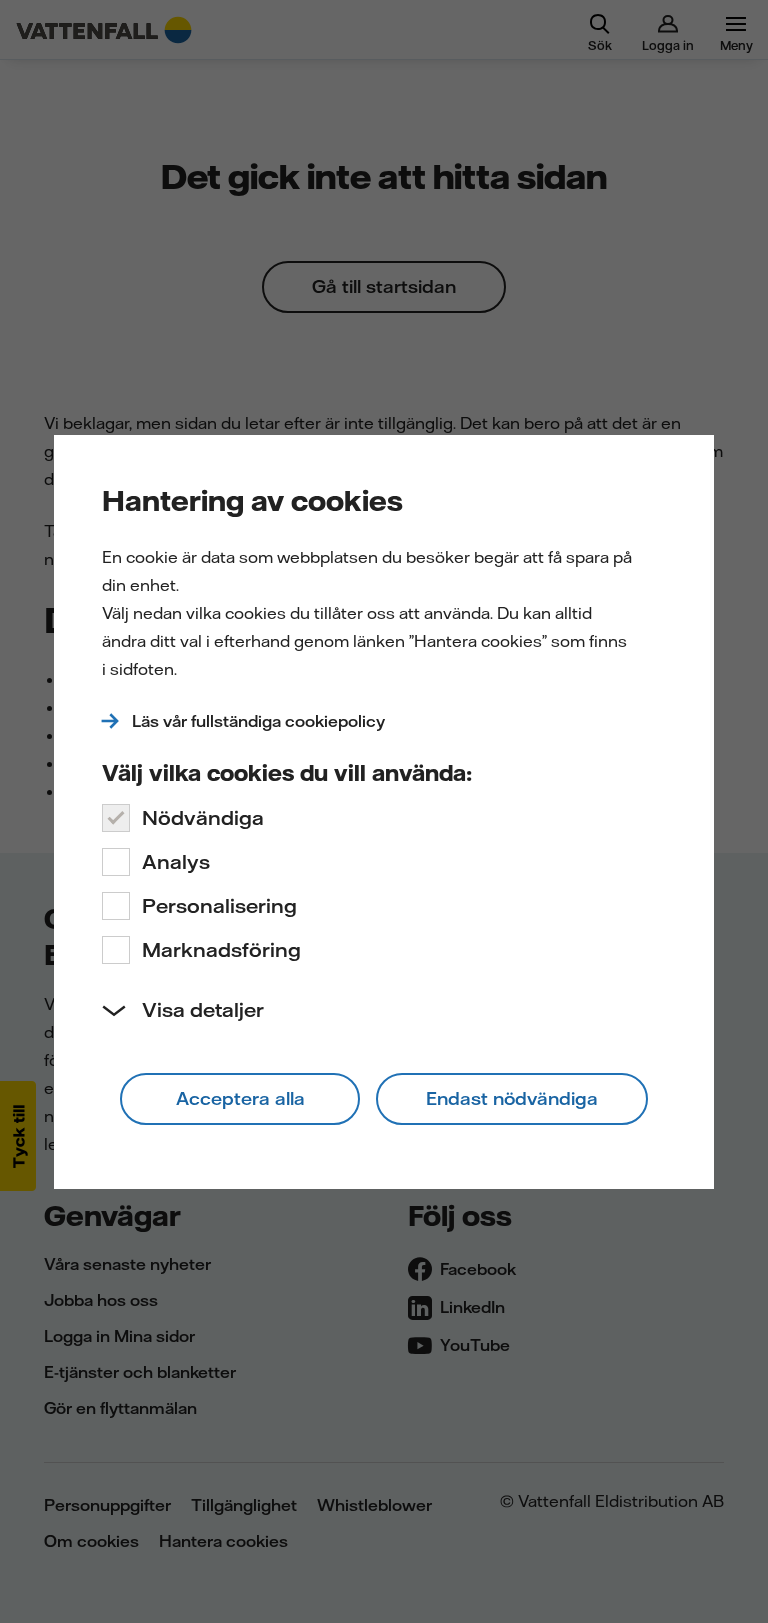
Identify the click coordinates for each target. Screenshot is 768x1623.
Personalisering (219, 905)
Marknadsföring (221, 949)
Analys (176, 861)
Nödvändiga (203, 817)
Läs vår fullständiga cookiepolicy (258, 721)
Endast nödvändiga (512, 1098)
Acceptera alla (240, 1098)
